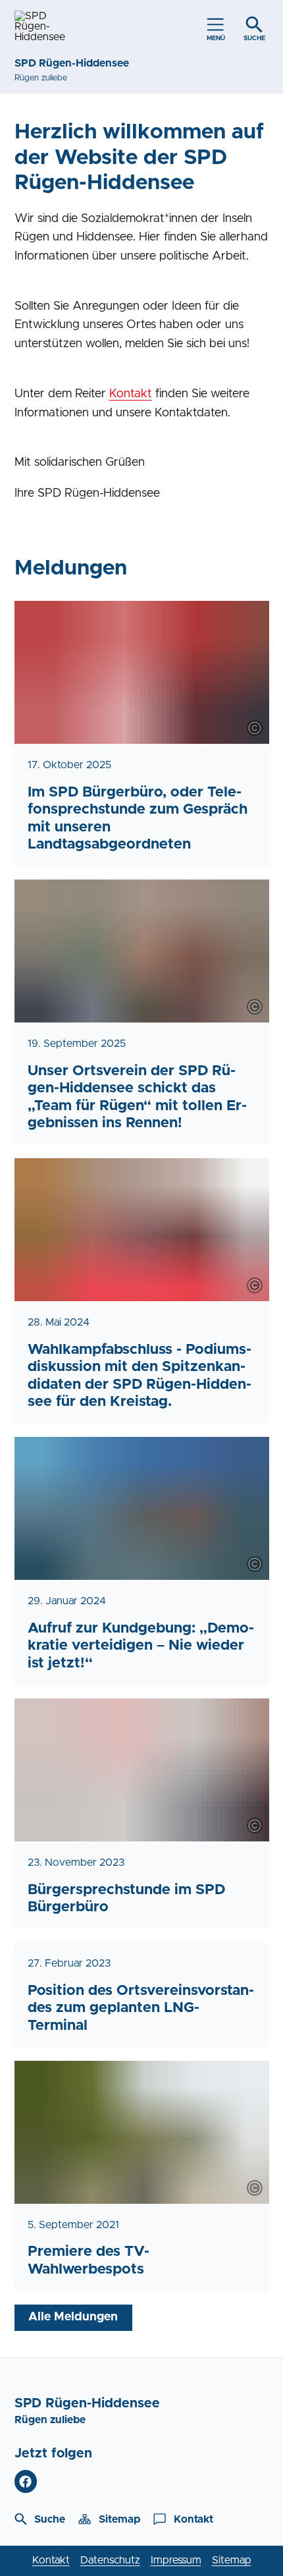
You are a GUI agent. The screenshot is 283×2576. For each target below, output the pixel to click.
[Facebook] (26, 2481)
